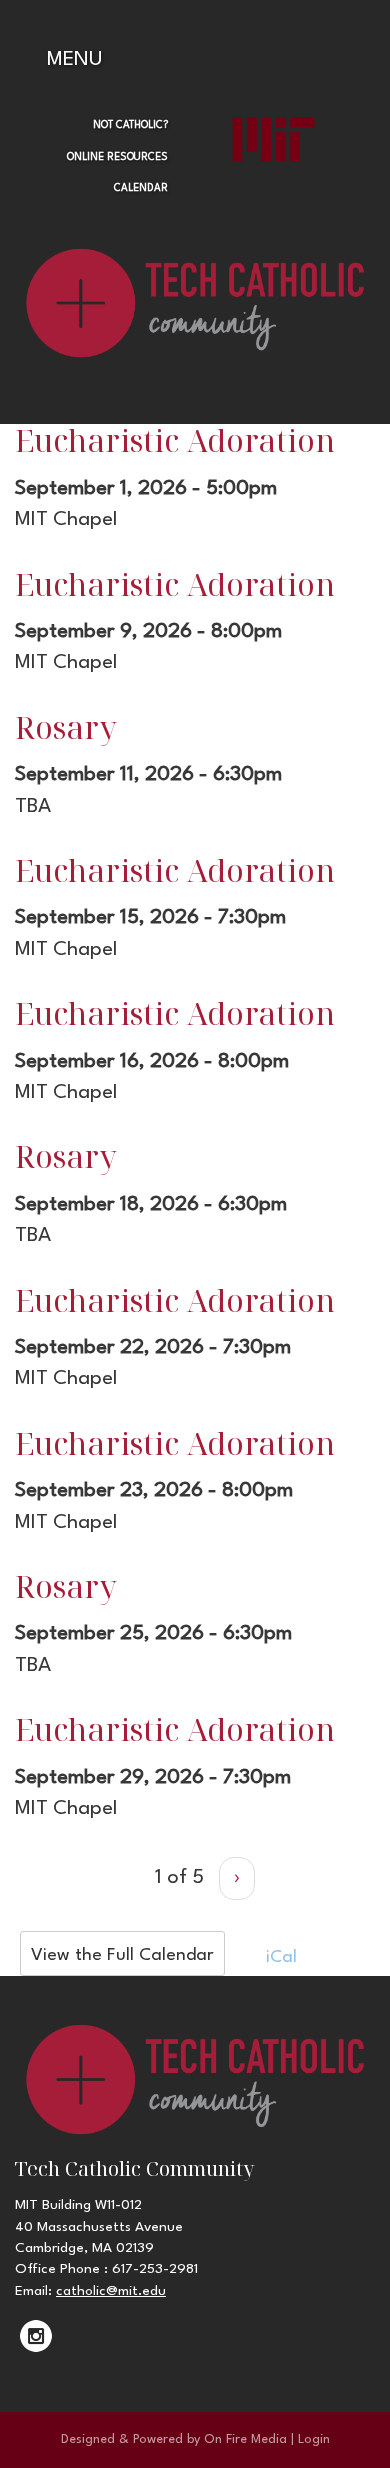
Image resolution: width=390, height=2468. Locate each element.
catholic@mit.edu (111, 2291)
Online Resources (117, 157)
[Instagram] (36, 2336)
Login (314, 2439)
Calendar (141, 188)
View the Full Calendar (122, 1955)
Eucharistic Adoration (175, 440)
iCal (279, 1957)
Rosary (66, 727)
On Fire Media (245, 2439)
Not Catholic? (130, 125)
